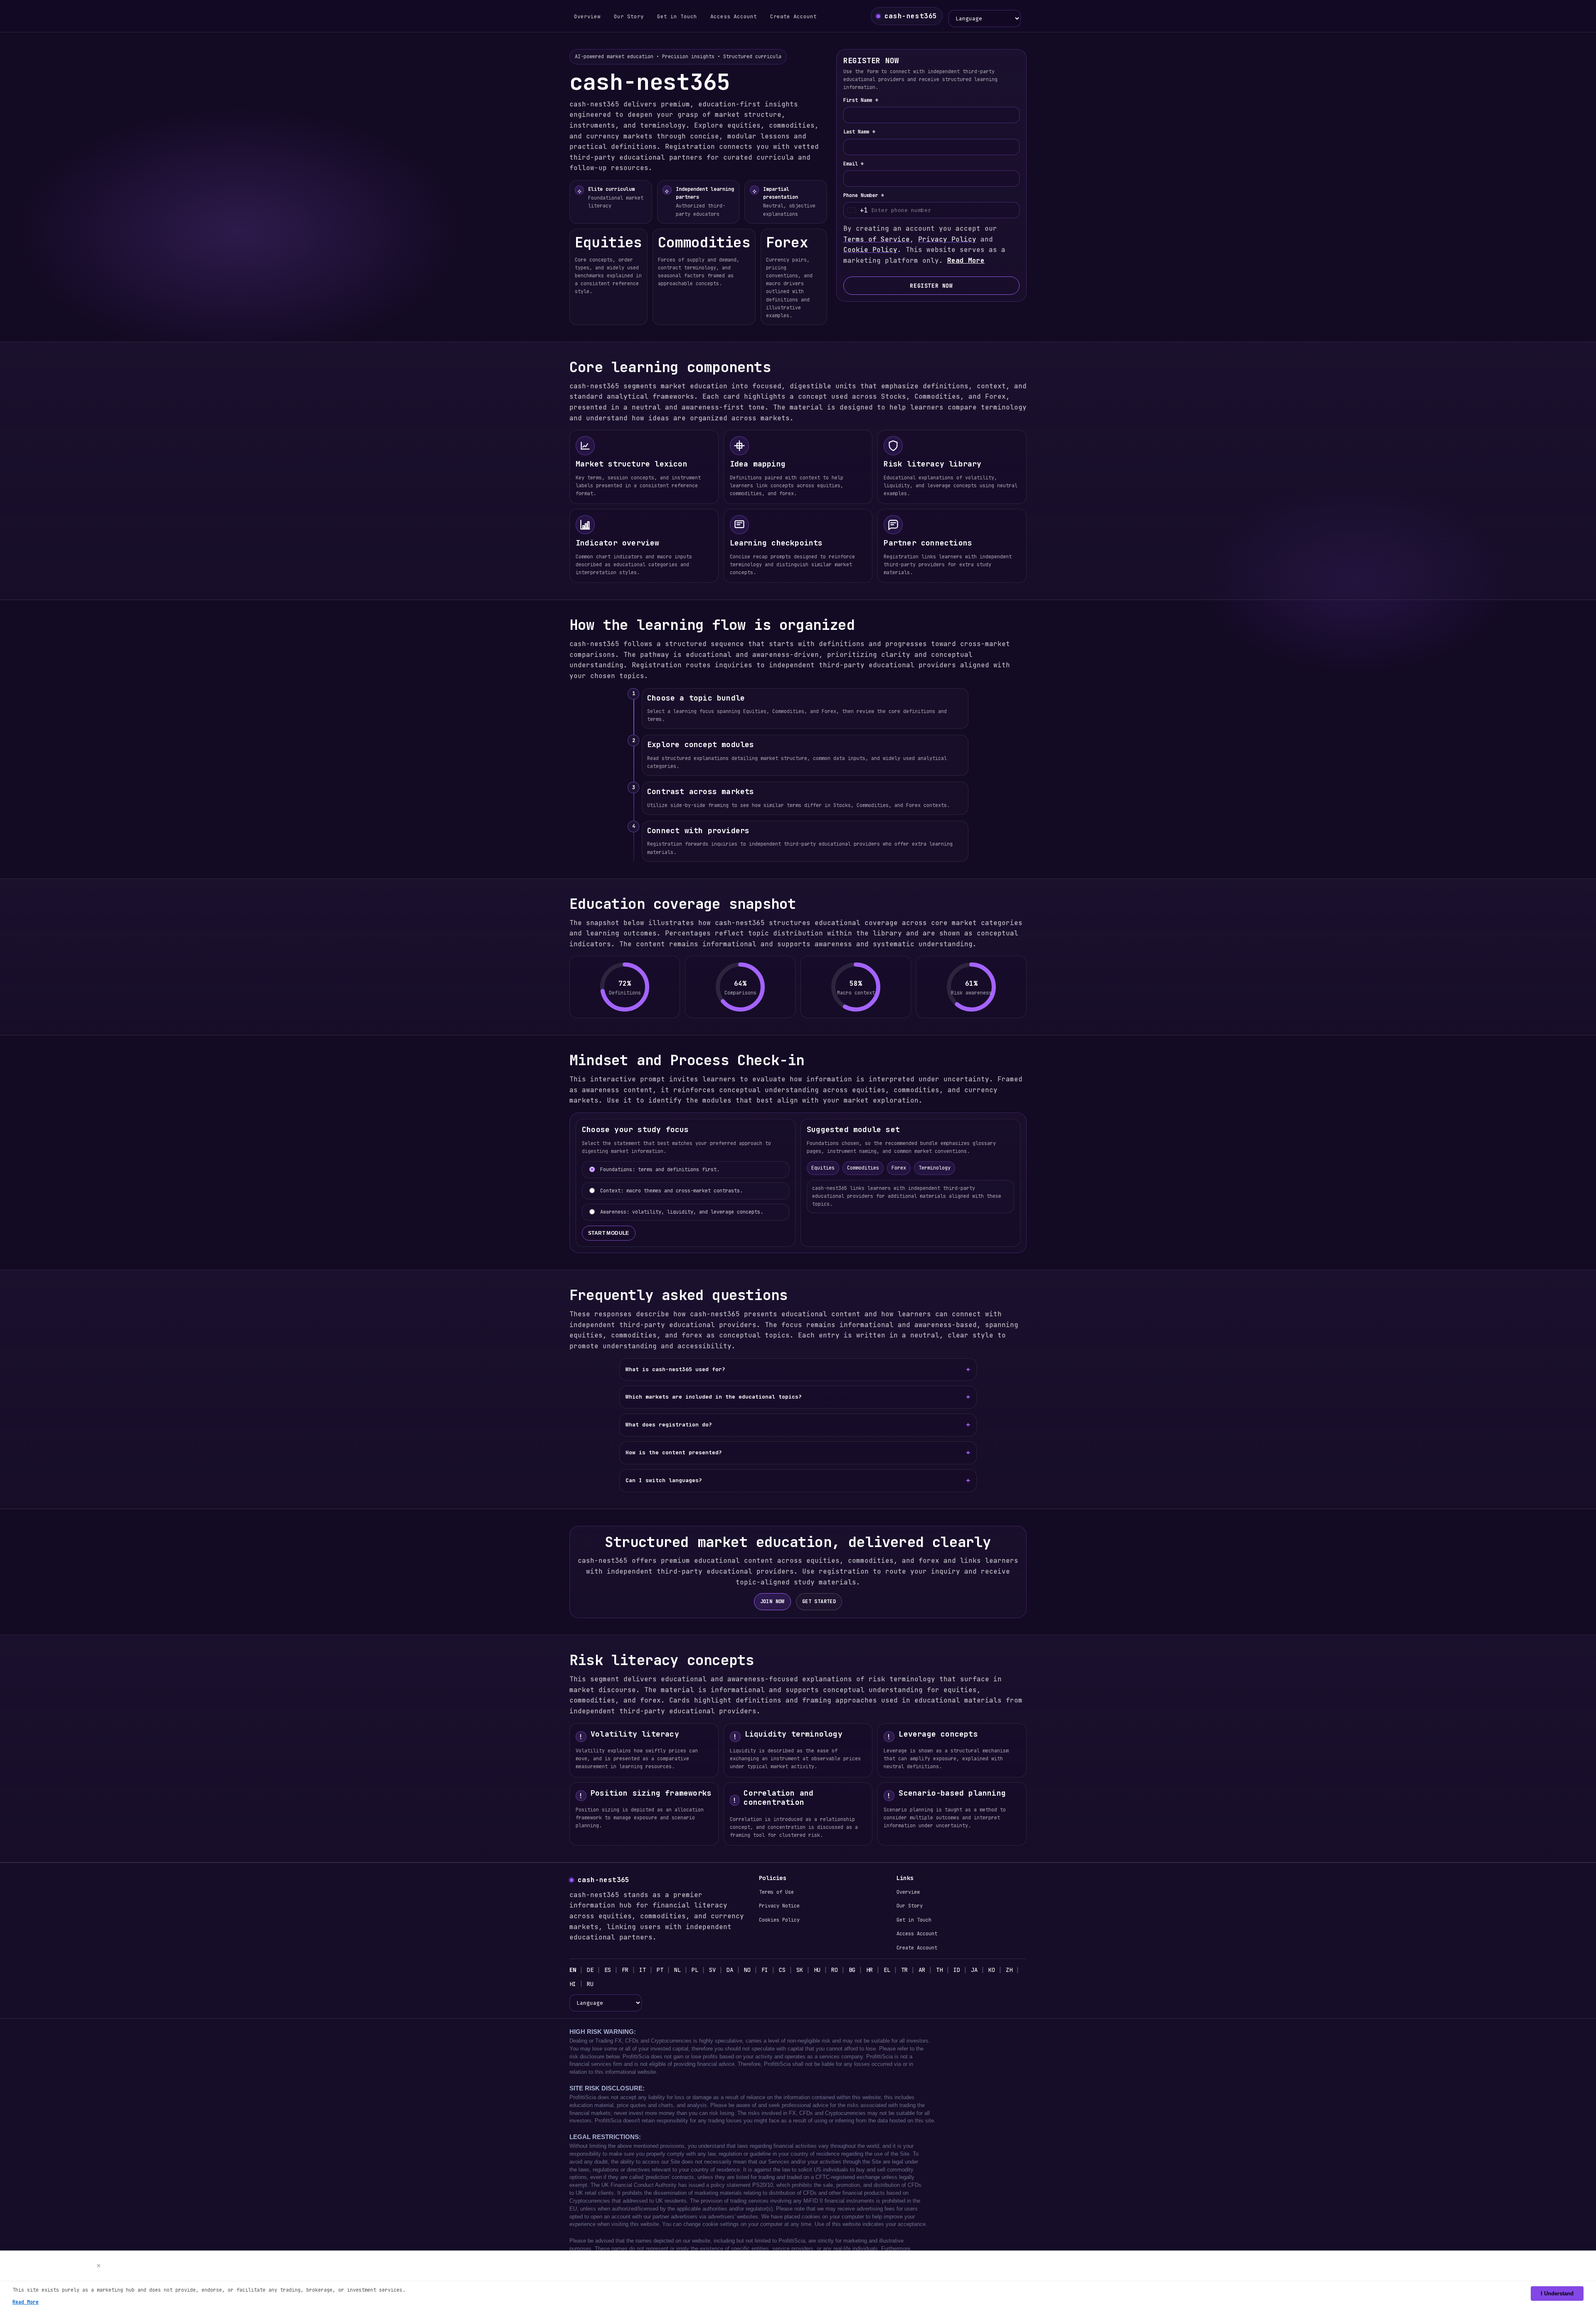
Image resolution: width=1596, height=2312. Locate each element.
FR (625, 1970)
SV (712, 1970)
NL (677, 1970)
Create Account (793, 16)
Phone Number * (864, 195)
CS (782, 1970)
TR (904, 1970)
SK (800, 1970)
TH (939, 1970)
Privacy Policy (947, 239)
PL (695, 1970)
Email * (853, 164)
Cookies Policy (779, 1920)
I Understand (1557, 2293)
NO (747, 1970)
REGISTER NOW (931, 286)
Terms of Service (877, 239)
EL (887, 1970)
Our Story (629, 16)
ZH (1009, 1970)
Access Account (734, 16)
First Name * (861, 100)
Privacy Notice (779, 1906)
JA (974, 1970)
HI (573, 1984)
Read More (966, 260)
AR (922, 1970)
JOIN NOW (772, 1601)
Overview (587, 16)
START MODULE (609, 1233)
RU (590, 1984)
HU (817, 1970)
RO (835, 1970)
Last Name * (859, 132)
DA (730, 1970)
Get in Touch (677, 16)
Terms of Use (776, 1892)
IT (643, 1970)
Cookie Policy (870, 250)
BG (852, 1970)
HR (869, 1970)
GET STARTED (819, 1601)
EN (573, 1970)
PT (660, 1970)
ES (608, 1970)
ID (957, 1970)
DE (590, 1970)
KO (992, 1970)
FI (765, 1970)
